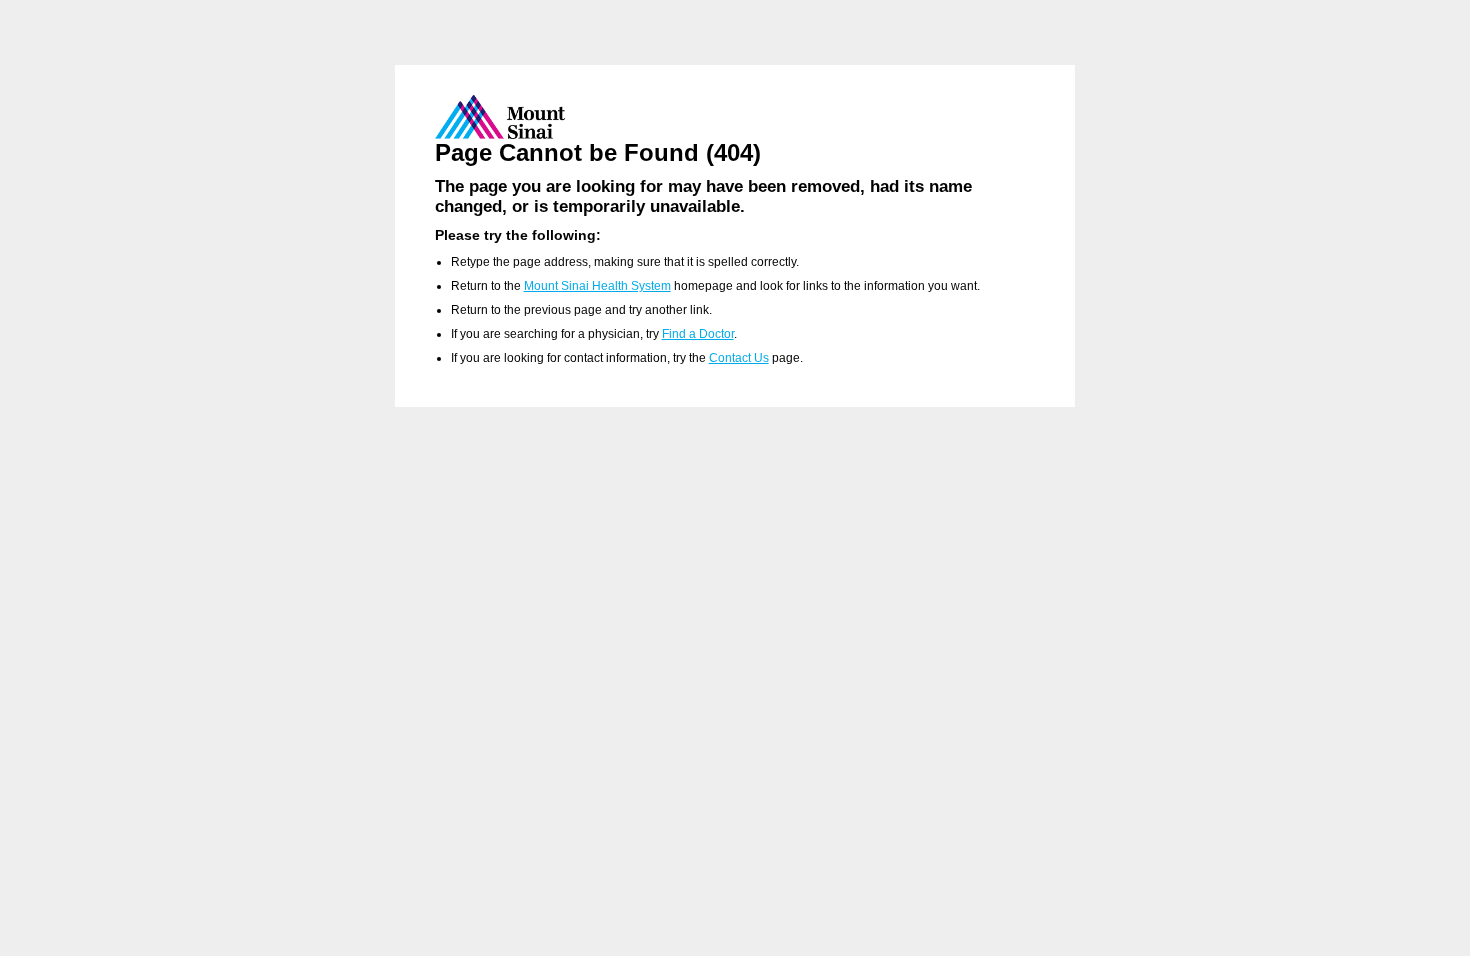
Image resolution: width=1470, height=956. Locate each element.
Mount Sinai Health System (597, 286)
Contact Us (739, 358)
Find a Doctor (698, 334)
